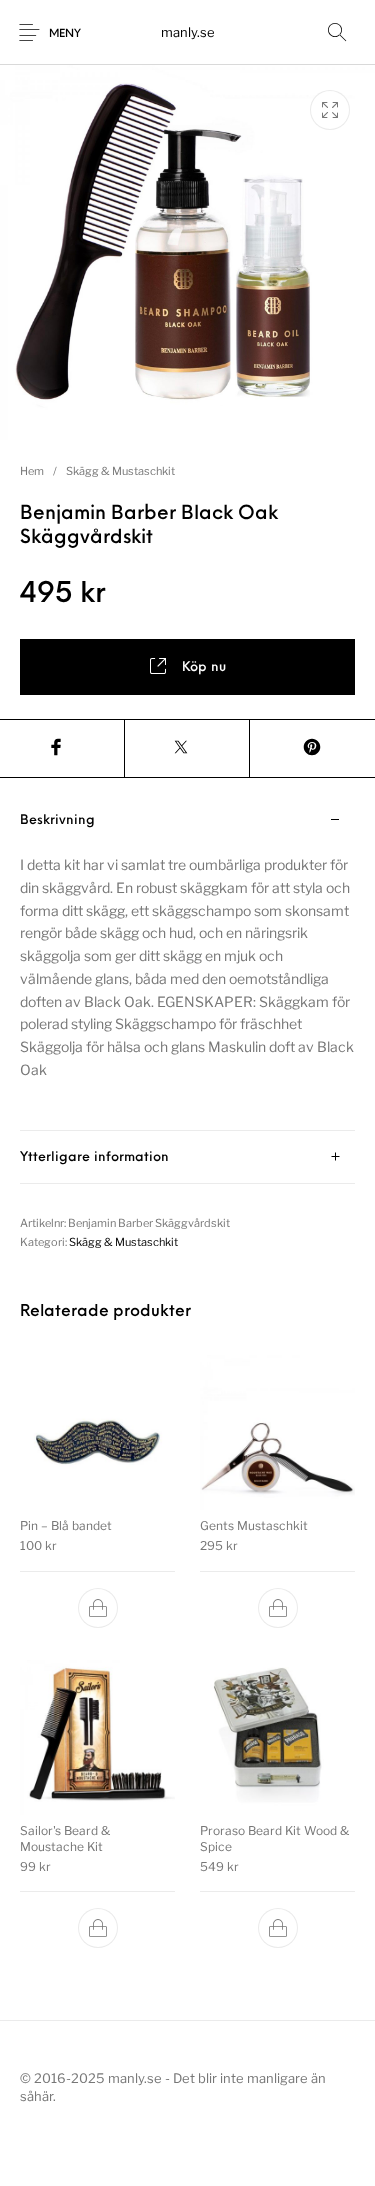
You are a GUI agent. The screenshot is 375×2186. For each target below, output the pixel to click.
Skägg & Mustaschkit (120, 471)
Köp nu (204, 667)
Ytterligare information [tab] (94, 1157)
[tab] (187, 962)
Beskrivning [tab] (57, 820)
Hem (32, 471)
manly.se (188, 32)
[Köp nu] (98, 1608)
